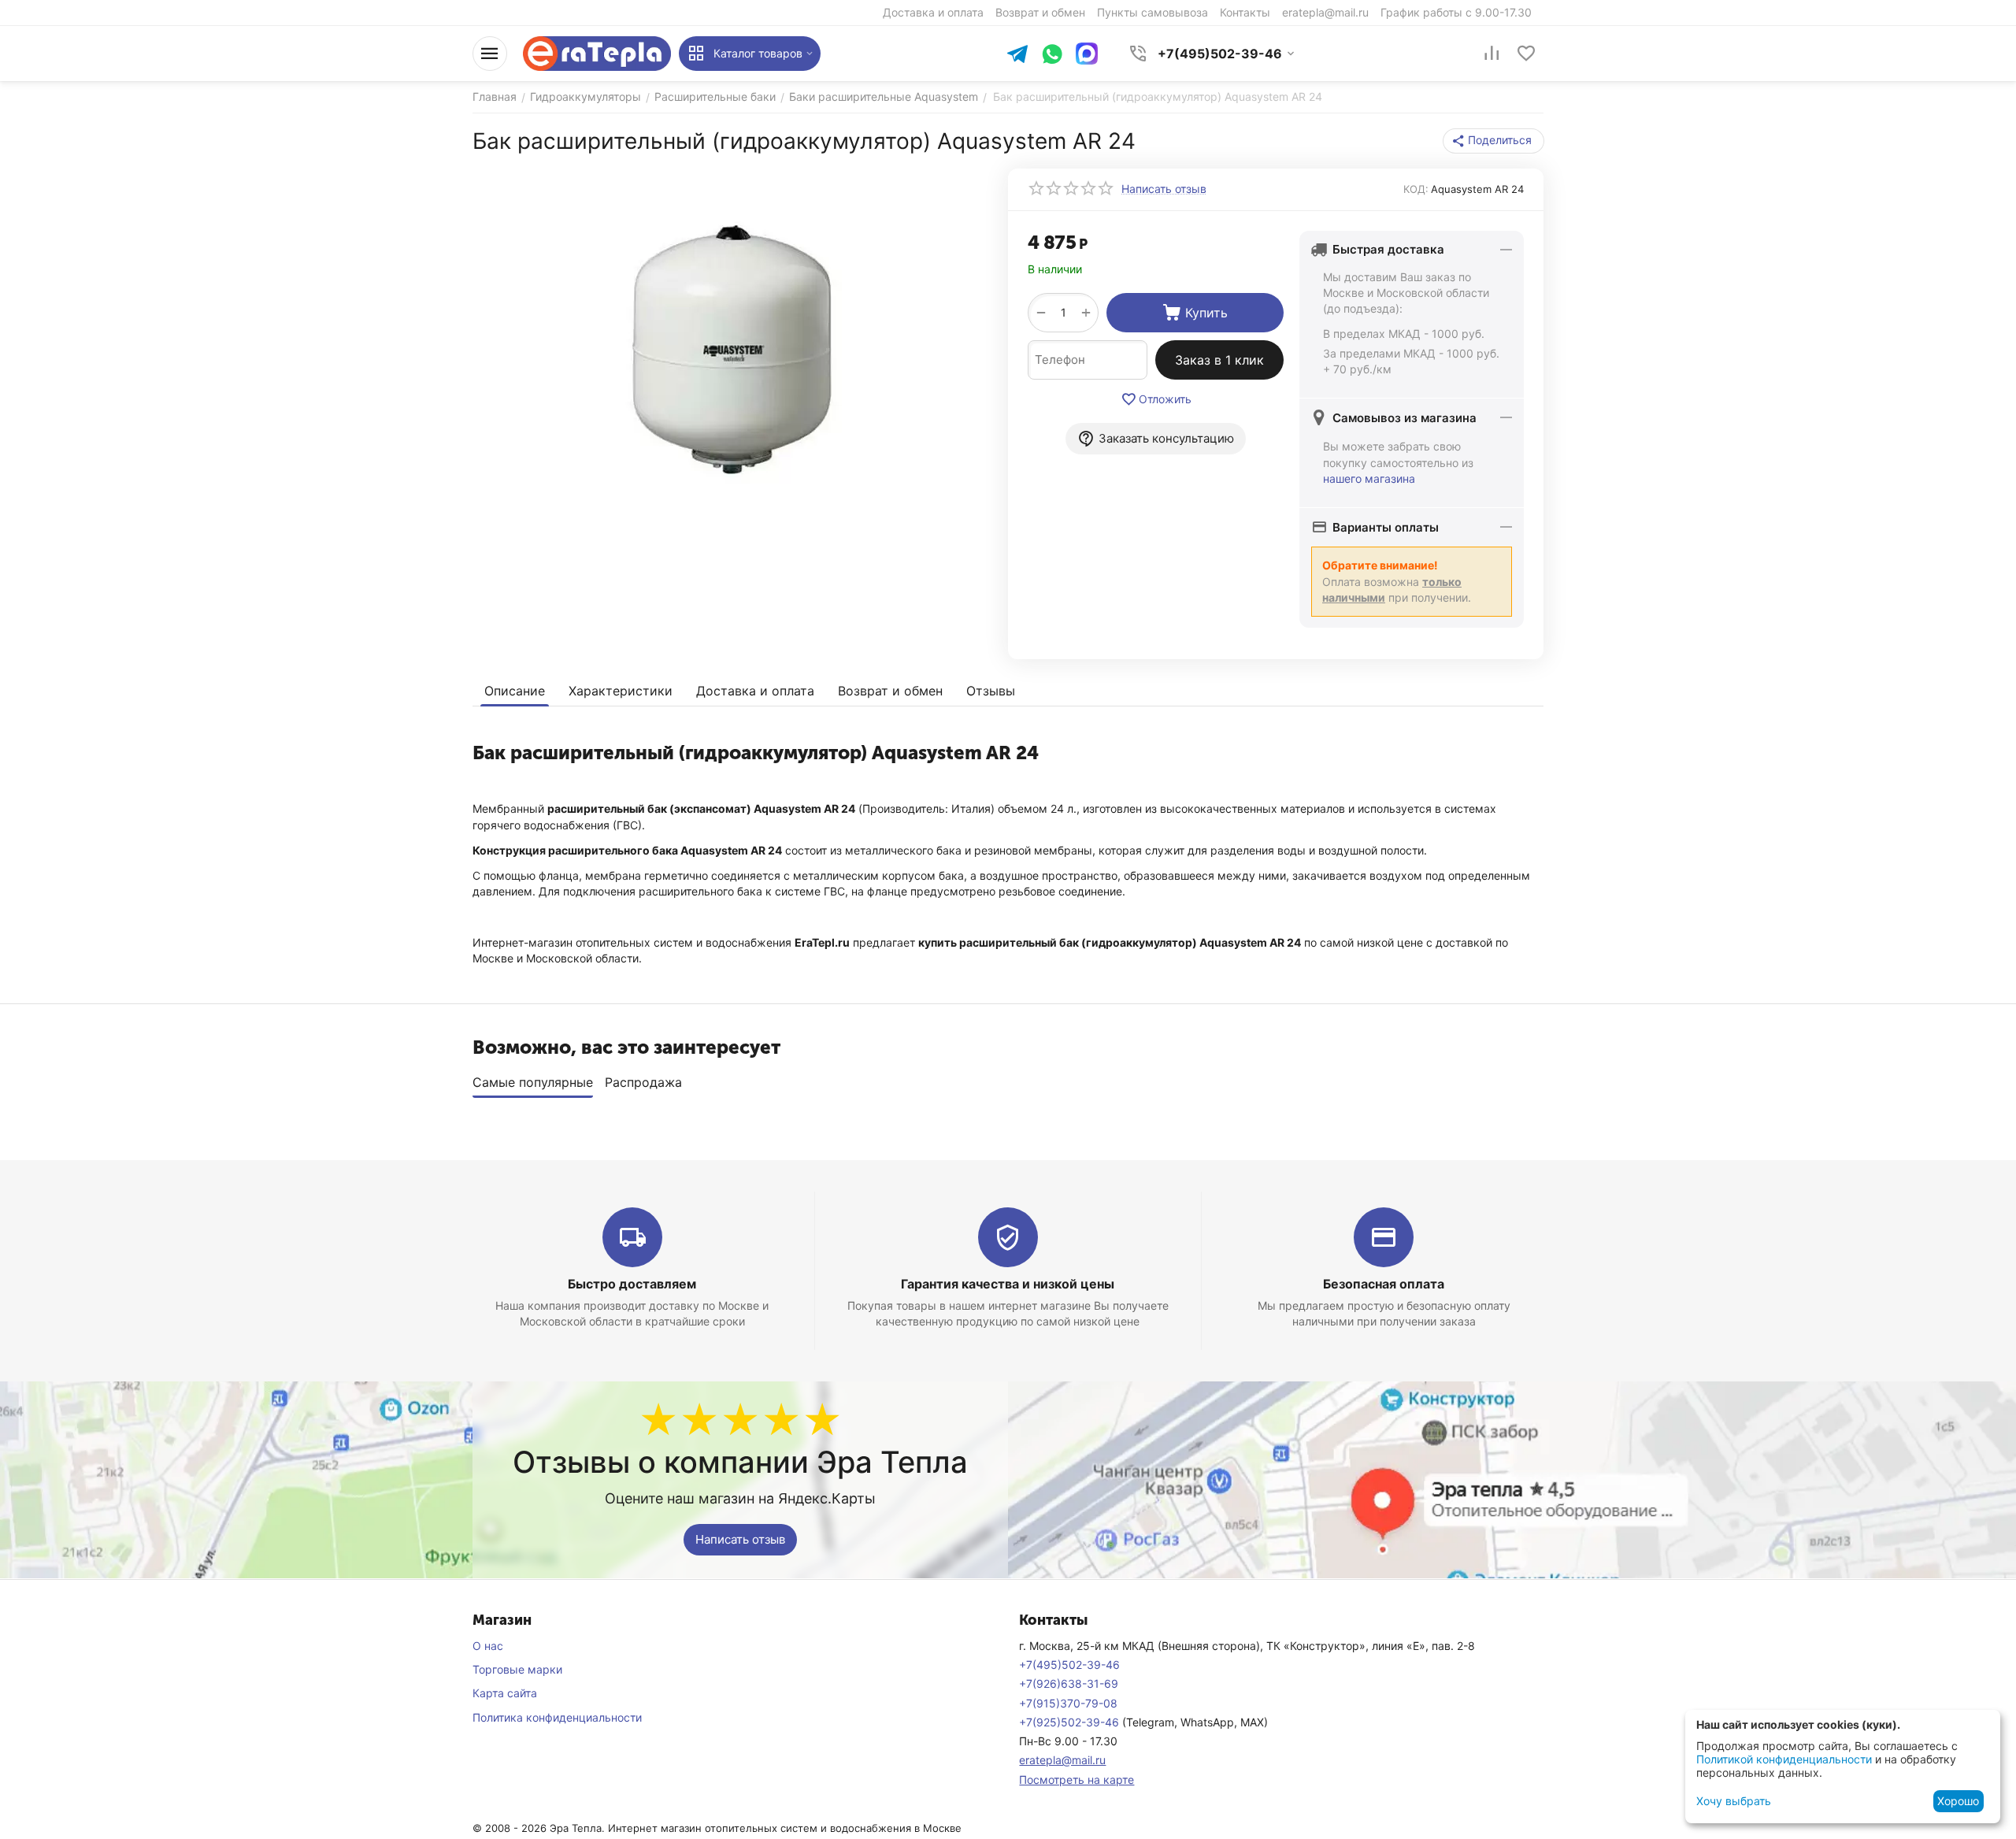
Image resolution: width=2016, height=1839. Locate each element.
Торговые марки (517, 1669)
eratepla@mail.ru (1062, 1760)
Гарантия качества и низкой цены (1008, 1284)
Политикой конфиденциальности (1784, 1759)
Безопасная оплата (1384, 1284)
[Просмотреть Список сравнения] (1492, 54)
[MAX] (1087, 54)
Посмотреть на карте (1077, 1780)
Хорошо (1958, 1801)
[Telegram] (1017, 56)
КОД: (1416, 189)
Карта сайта (505, 1693)
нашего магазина (1369, 478)
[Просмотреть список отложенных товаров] (1526, 54)
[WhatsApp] (1052, 56)
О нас (488, 1646)
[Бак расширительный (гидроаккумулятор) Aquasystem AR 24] (730, 346)
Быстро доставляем (632, 1284)
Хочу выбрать (1734, 1801)
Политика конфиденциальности (557, 1717)
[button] (1493, 141)
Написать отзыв (740, 1539)
